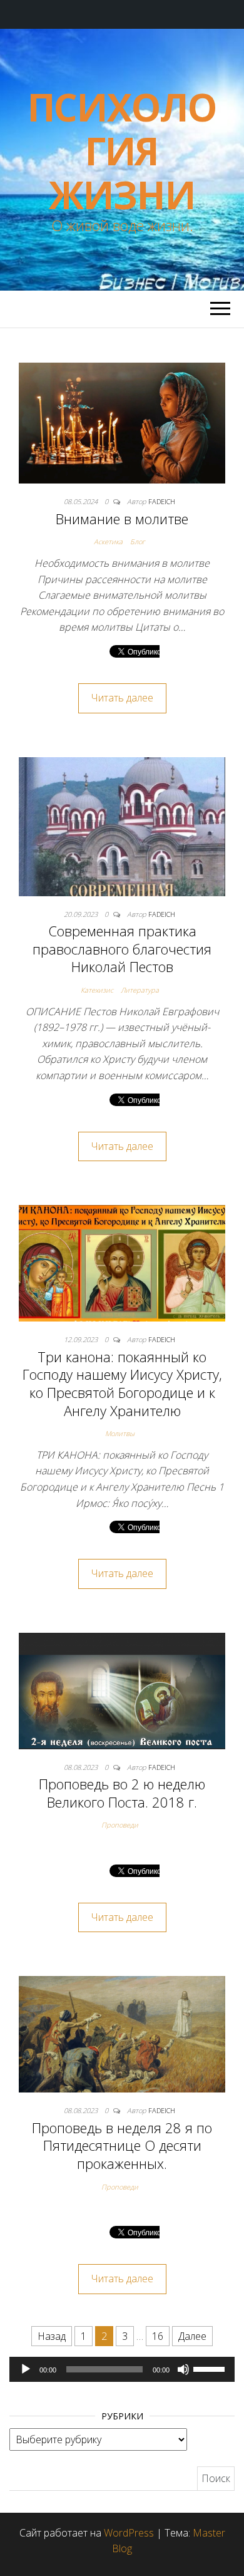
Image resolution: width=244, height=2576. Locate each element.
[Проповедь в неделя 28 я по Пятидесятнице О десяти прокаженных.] (122, 2034)
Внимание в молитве (122, 519)
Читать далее (122, 698)
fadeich (162, 501)
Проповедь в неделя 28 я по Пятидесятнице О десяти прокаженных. (122, 2145)
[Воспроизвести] (26, 2369)
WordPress (129, 2533)
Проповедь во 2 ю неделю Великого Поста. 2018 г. (122, 1793)
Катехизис (97, 990)
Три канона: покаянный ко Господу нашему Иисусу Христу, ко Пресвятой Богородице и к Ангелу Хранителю (122, 1384)
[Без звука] (183, 2369)
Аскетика (108, 541)
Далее (192, 2336)
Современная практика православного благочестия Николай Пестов (122, 949)
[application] (122, 2369)
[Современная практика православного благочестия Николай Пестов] (122, 825)
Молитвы (120, 1433)
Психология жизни (122, 151)
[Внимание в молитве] (122, 422)
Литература (140, 990)
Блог (138, 541)
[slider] (211, 2368)
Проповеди (120, 1825)
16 (158, 2336)
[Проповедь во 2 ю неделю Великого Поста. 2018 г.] (122, 1690)
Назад (52, 2336)
